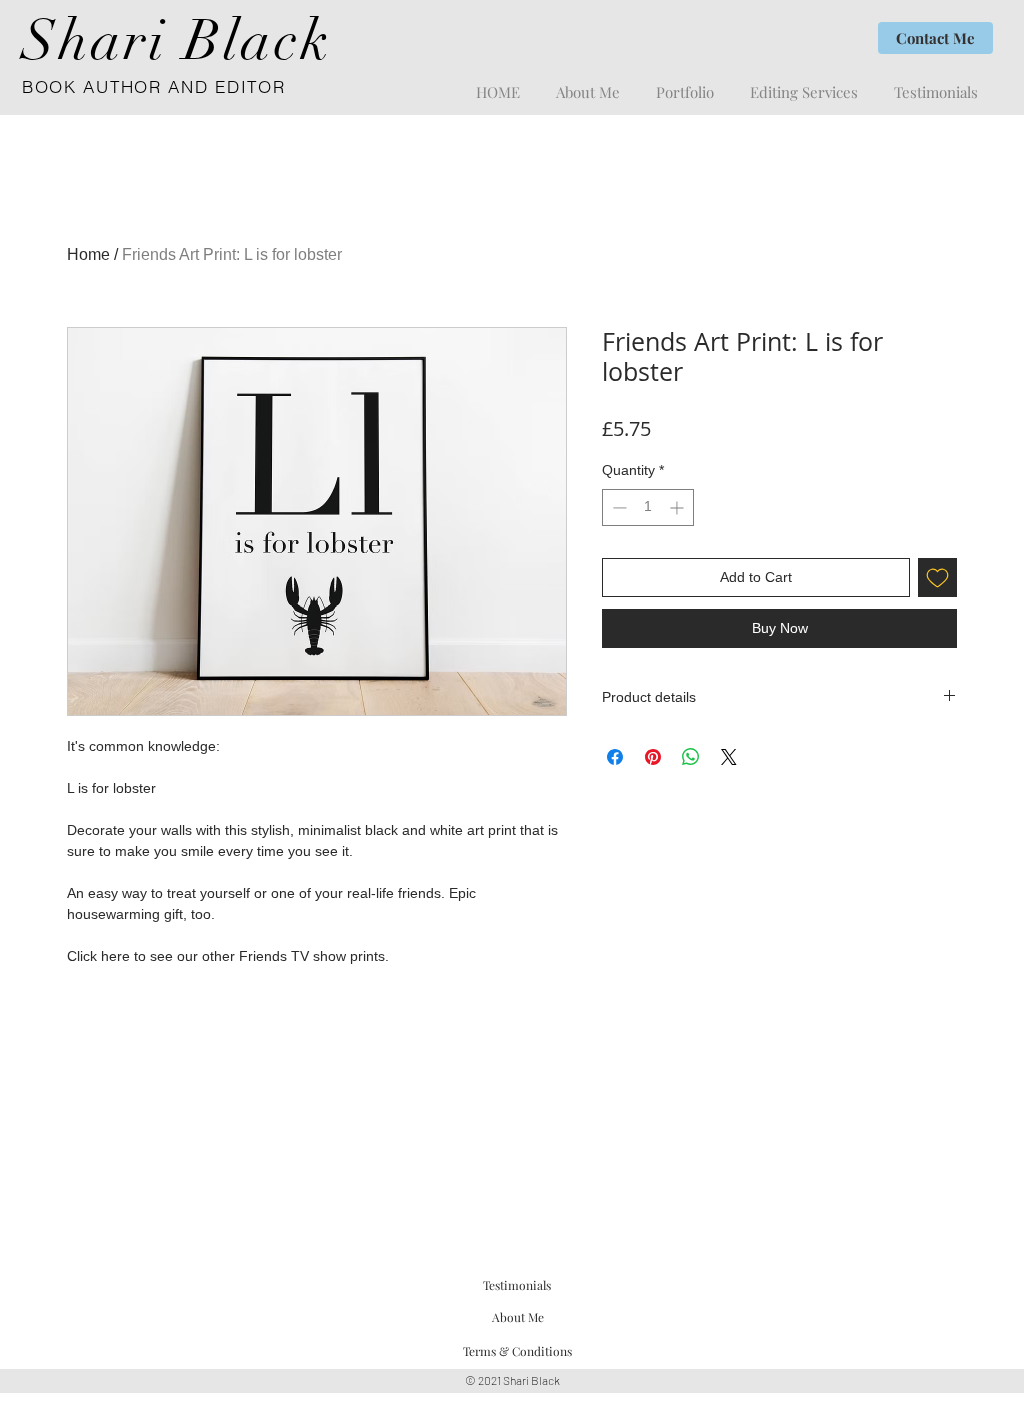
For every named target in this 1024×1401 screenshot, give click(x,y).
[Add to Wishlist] (937, 577)
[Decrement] (617, 507)
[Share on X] (729, 757)
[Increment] (678, 507)
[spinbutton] (648, 507)
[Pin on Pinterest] (653, 757)
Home (88, 254)
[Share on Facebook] (615, 757)
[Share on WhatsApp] (691, 757)
